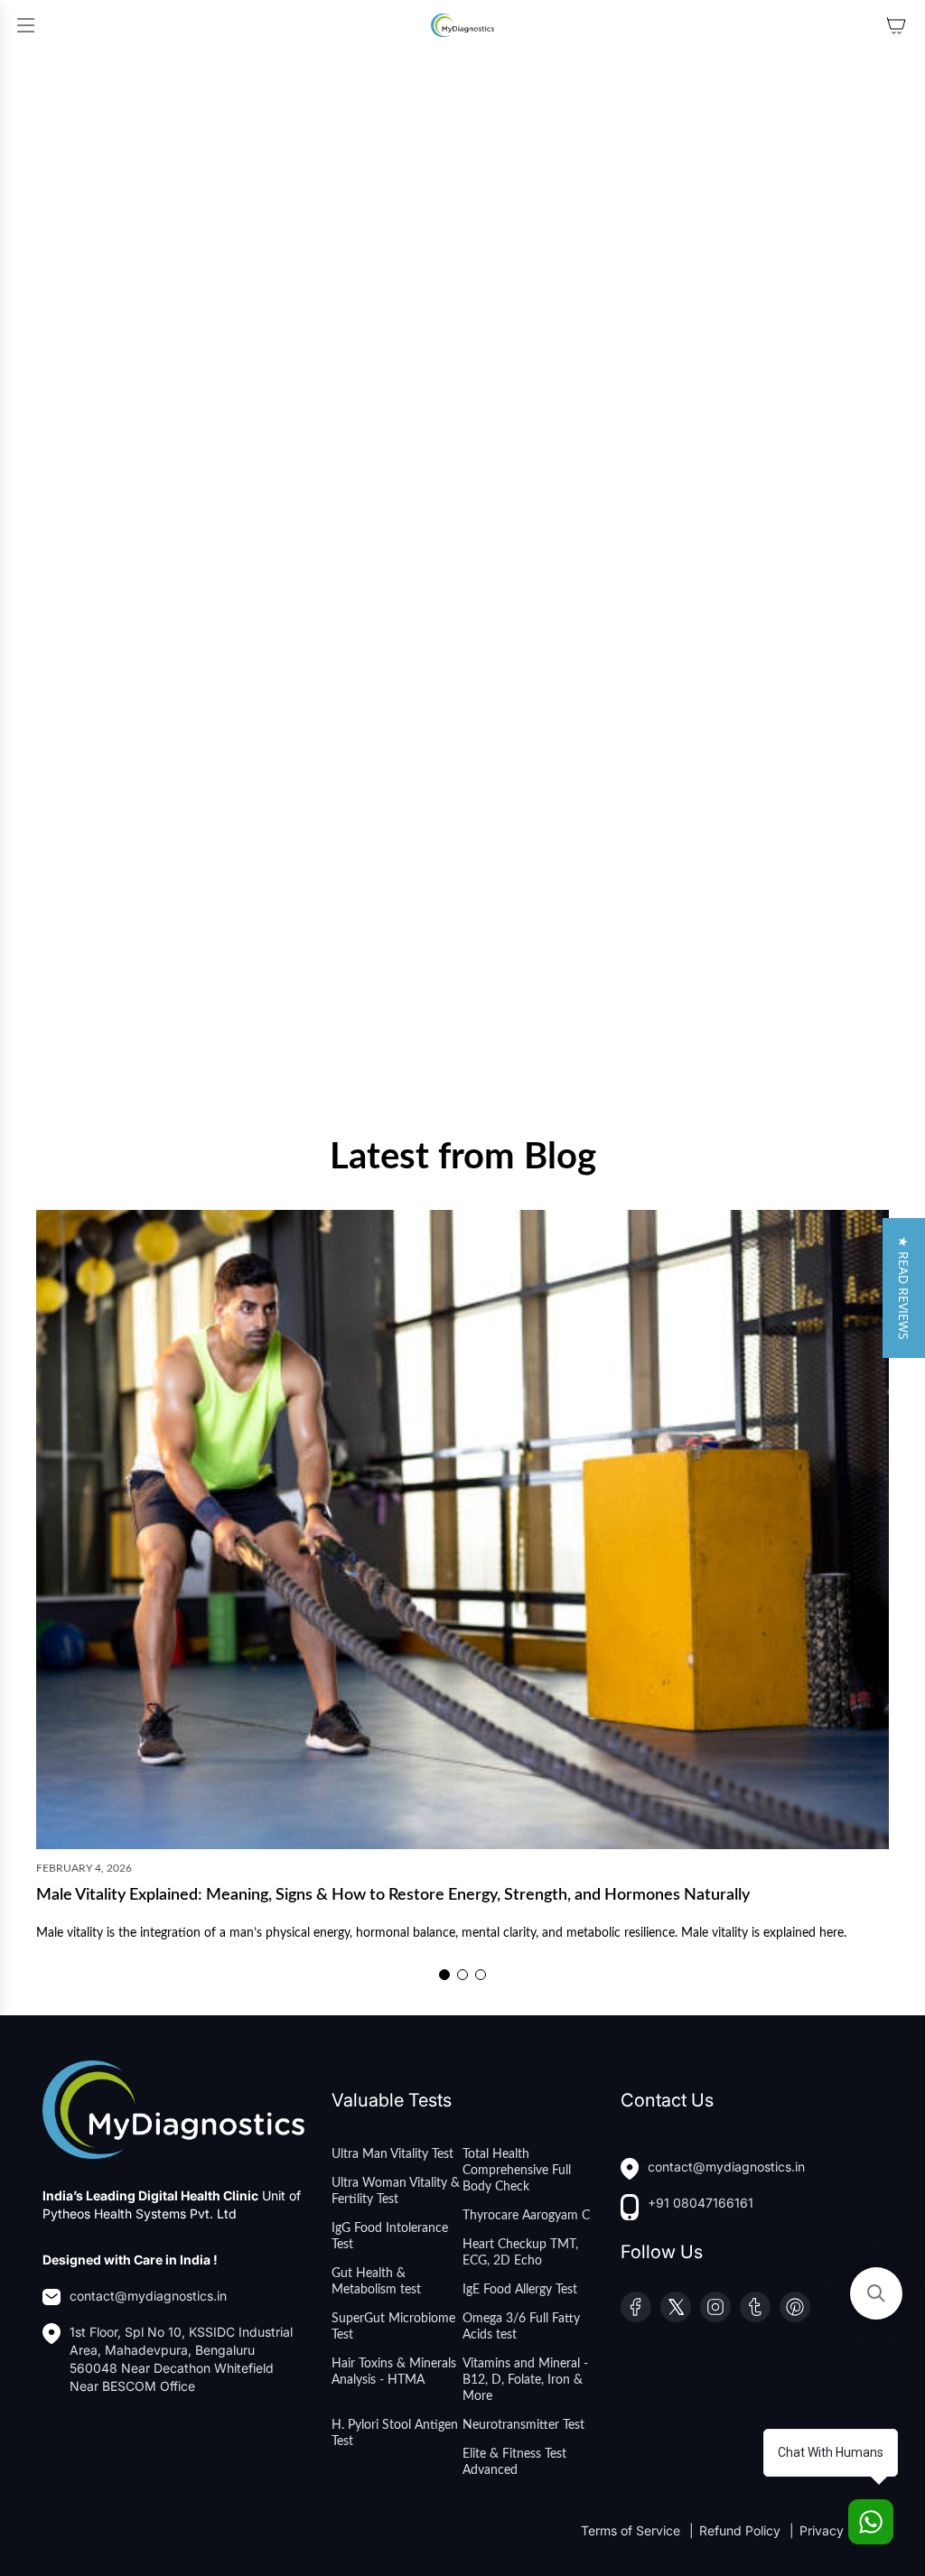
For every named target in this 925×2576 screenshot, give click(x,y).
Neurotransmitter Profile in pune (143, 548)
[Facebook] (636, 2307)
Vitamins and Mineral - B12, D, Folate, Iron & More (525, 2380)
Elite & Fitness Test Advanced (514, 2462)
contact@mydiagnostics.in (148, 2296)
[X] (676, 2307)
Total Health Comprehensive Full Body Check (517, 2171)
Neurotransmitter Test (523, 2425)
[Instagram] (715, 2307)
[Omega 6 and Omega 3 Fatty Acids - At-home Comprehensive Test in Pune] (677, 316)
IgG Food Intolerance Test (390, 2237)
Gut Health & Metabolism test (376, 2282)
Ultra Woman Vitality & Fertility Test (396, 2191)
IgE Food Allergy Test (520, 2290)
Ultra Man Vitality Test (392, 2154)
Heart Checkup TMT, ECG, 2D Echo (520, 2253)
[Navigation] (25, 25)
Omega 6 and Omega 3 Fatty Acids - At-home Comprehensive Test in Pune (673, 556)
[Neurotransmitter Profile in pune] (248, 316)
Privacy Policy (841, 2530)
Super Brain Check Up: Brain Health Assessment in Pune (652, 1059)
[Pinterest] (795, 2307)
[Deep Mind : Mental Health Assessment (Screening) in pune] (248, 828)
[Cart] (896, 25)
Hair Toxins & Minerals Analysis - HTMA (394, 2372)
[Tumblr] (755, 2307)
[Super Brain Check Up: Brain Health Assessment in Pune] (677, 828)
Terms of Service (632, 2530)
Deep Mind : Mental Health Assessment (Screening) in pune (234, 1059)
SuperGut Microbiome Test (393, 2327)
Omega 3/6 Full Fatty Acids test (521, 2327)
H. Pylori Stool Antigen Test (395, 2433)
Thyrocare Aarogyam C (526, 2216)
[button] (444, 1975)
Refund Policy (742, 2530)
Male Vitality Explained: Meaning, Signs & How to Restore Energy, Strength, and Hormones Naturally (393, 1895)
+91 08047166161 (701, 2203)
